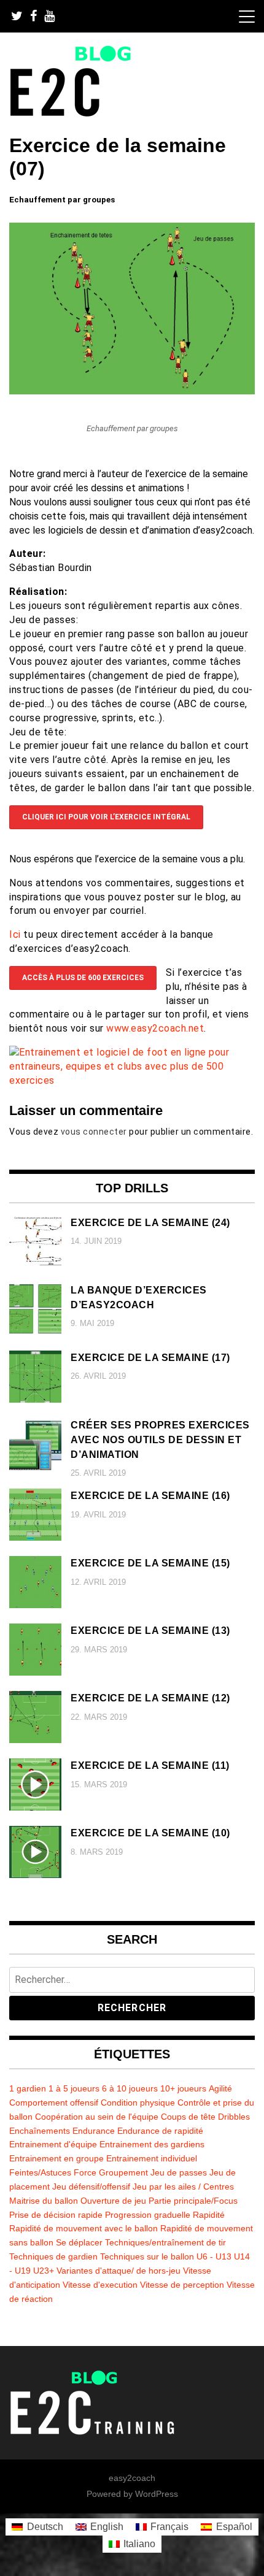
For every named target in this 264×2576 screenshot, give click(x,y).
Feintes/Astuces (40, 2172)
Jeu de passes (179, 2172)
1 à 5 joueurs (74, 2088)
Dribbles (234, 2117)
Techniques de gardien (53, 2256)
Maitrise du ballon (44, 2201)
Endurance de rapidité (160, 2131)
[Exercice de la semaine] (132, 391)
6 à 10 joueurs (130, 2088)
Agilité (220, 2088)
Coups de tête (188, 2117)
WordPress (157, 2494)
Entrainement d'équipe (53, 2144)
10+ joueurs (183, 2088)
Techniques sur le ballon (147, 2256)
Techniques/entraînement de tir (165, 2242)
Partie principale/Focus (193, 2201)
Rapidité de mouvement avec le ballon (83, 2228)
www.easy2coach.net (155, 1028)
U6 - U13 (214, 2256)
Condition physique (138, 2103)
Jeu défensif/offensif (91, 2187)
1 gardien (28, 2088)
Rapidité (209, 2215)
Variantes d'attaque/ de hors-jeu (118, 2271)
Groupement (123, 2172)
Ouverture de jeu (113, 2201)
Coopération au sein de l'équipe (97, 2117)
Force (85, 2172)
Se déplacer (79, 2242)
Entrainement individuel (152, 2158)
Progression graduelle (148, 2215)
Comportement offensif (54, 2103)
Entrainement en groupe (56, 2158)
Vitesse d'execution (100, 2285)
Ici (16, 934)
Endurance (94, 2131)
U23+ (44, 2271)
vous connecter (94, 1132)
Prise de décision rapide (56, 2215)
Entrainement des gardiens (152, 2144)
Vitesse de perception (182, 2285)
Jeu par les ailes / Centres (183, 2187)
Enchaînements (40, 2131)
